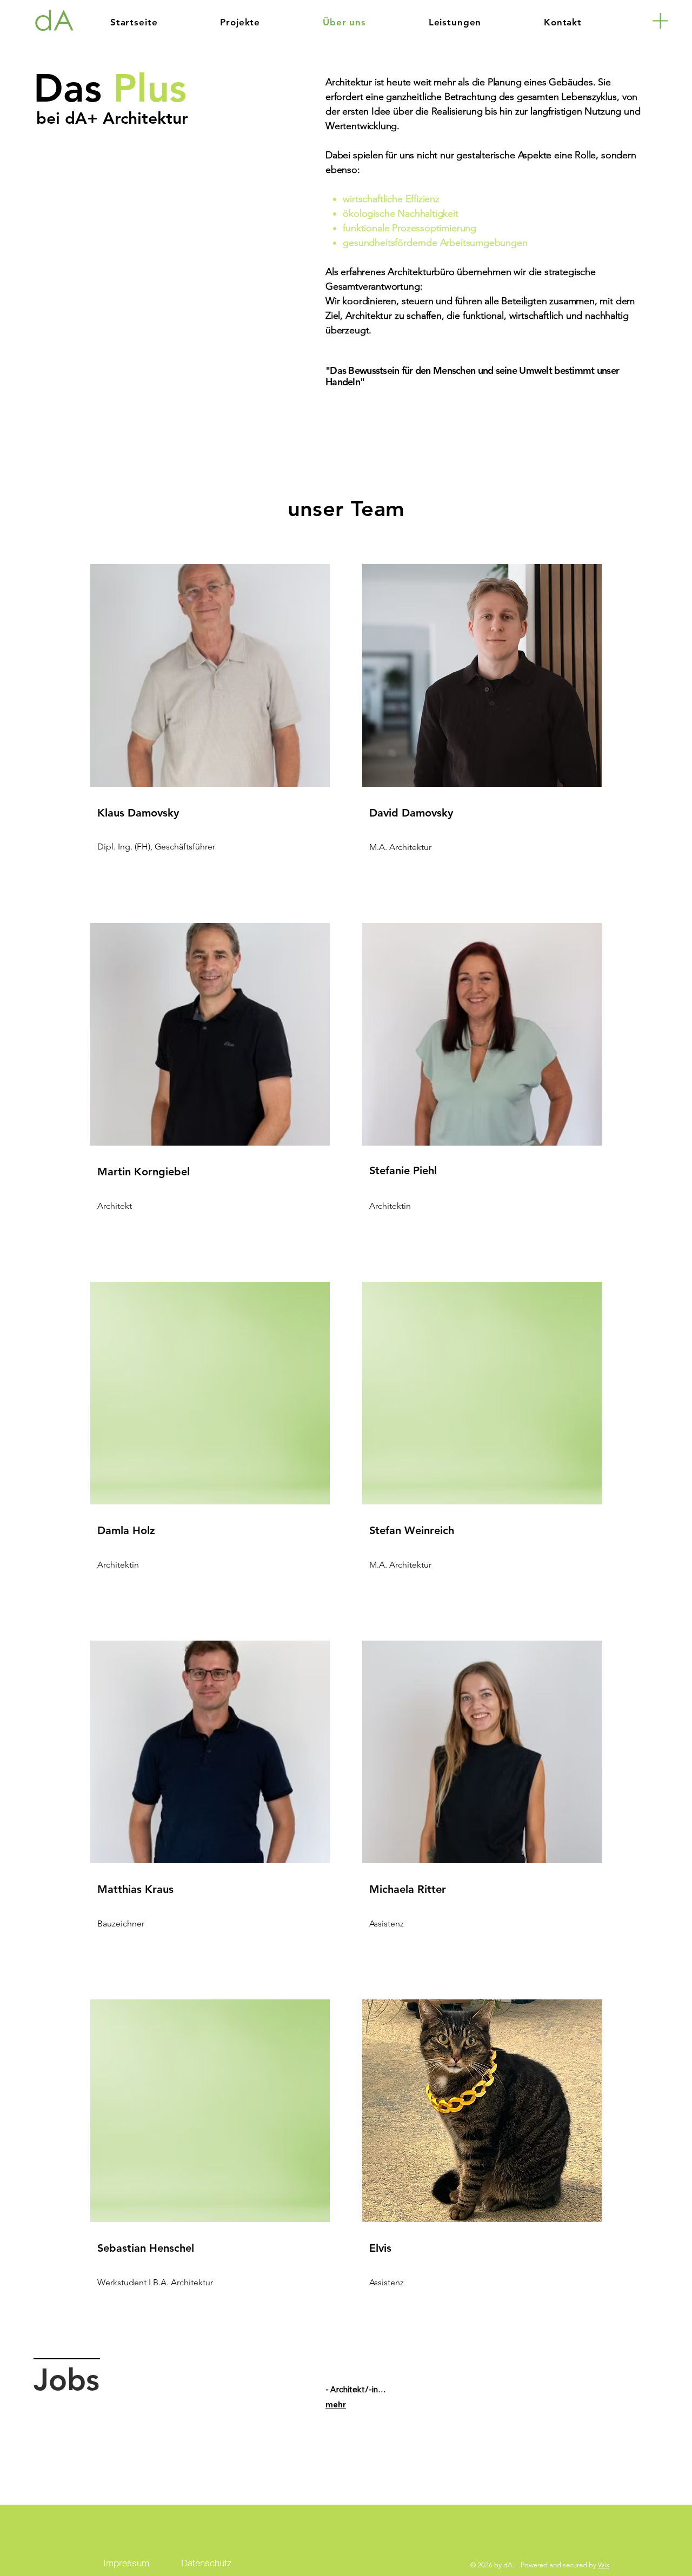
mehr (336, 2404)
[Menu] (660, 21)
